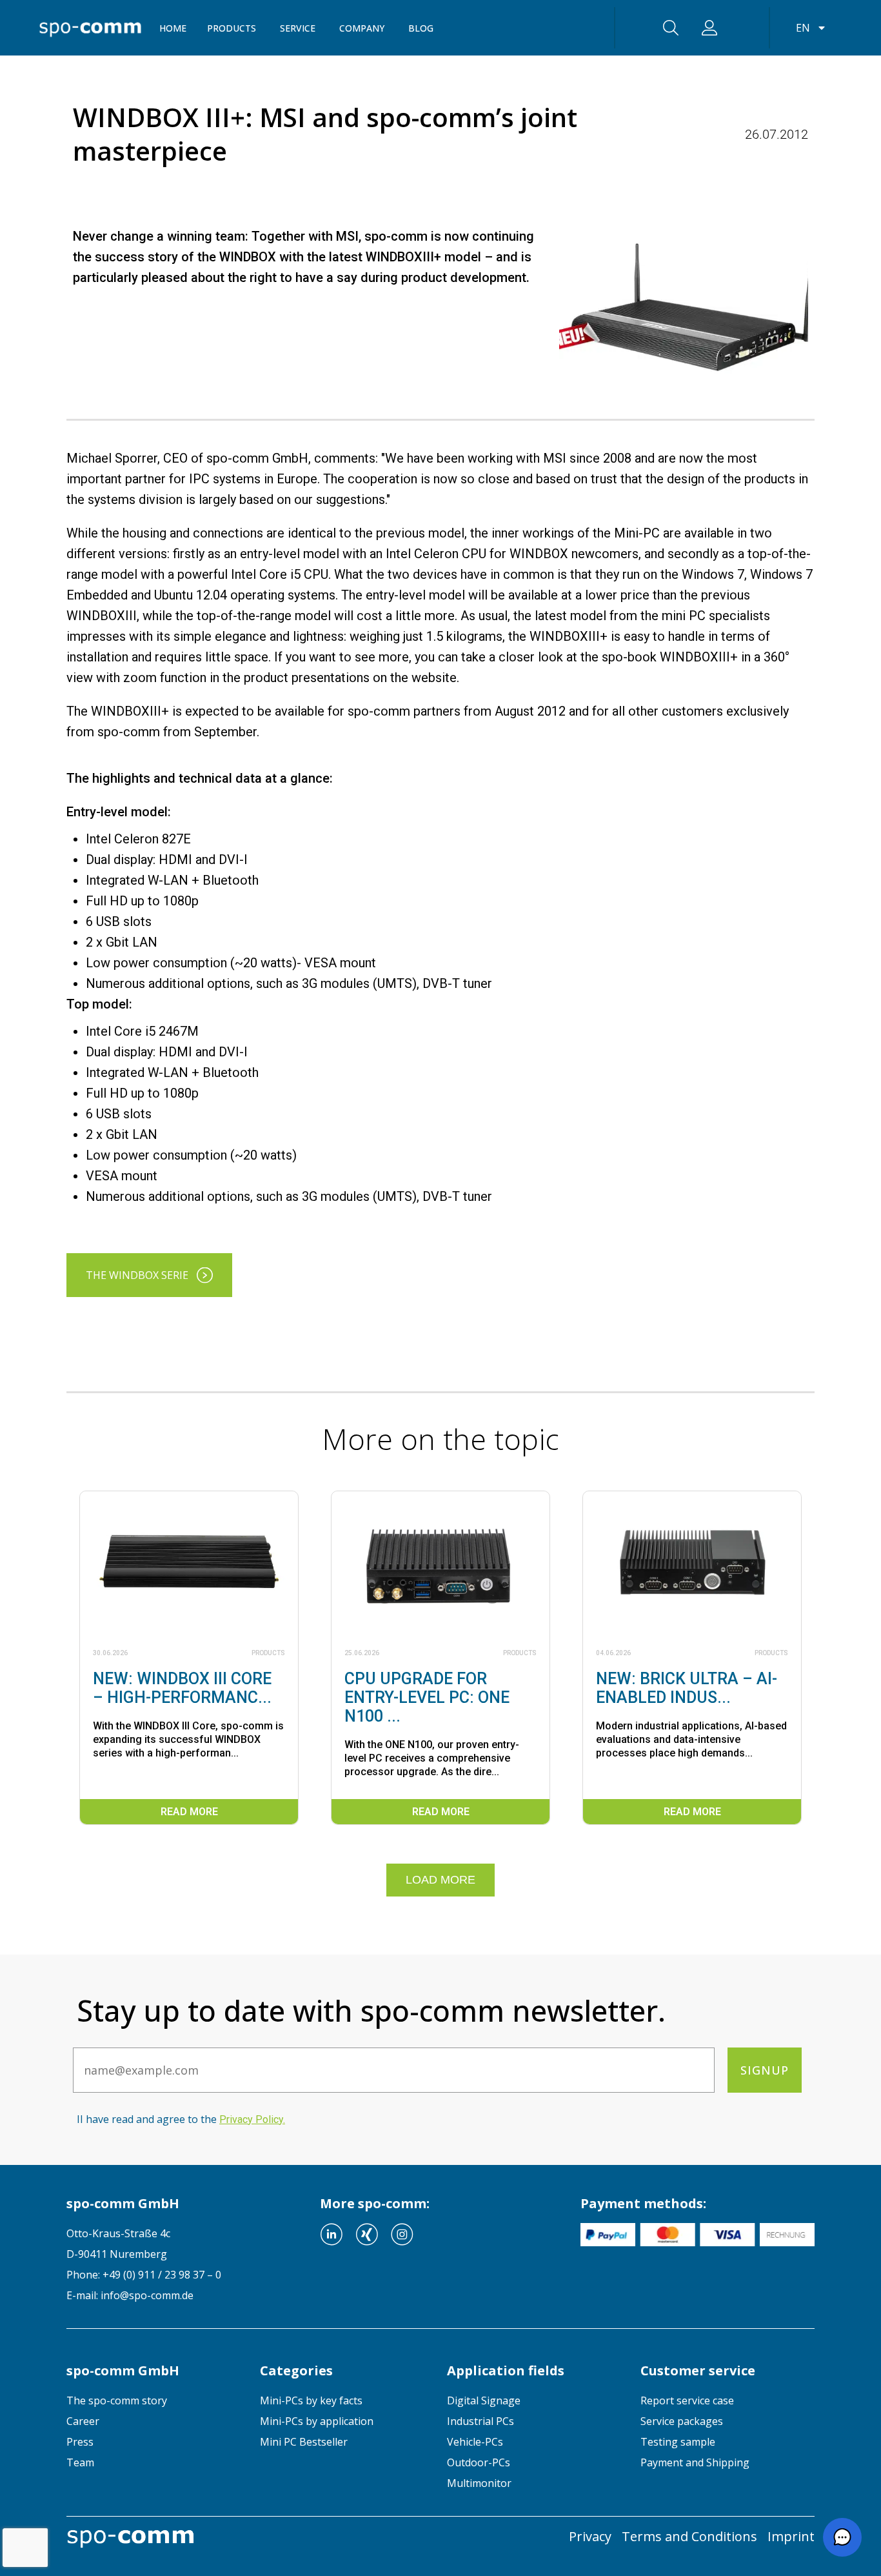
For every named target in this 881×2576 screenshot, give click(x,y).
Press (80, 2442)
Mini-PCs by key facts (311, 2400)
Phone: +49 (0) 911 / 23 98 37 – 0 (144, 2275)
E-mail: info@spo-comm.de (130, 2295)
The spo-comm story (117, 2400)
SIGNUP (765, 2070)
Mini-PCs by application (317, 2421)
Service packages (682, 2421)
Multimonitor (479, 2483)
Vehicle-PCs (475, 2442)
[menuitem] (153, 2400)
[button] (842, 2537)
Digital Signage (484, 2400)
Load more (440, 1880)
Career (83, 2421)
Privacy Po (251, 2119)
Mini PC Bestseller (304, 2442)
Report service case (687, 2400)
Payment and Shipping (695, 2462)
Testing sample (678, 2442)
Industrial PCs (480, 2421)
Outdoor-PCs (479, 2462)
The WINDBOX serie (137, 1275)
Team (80, 2462)
